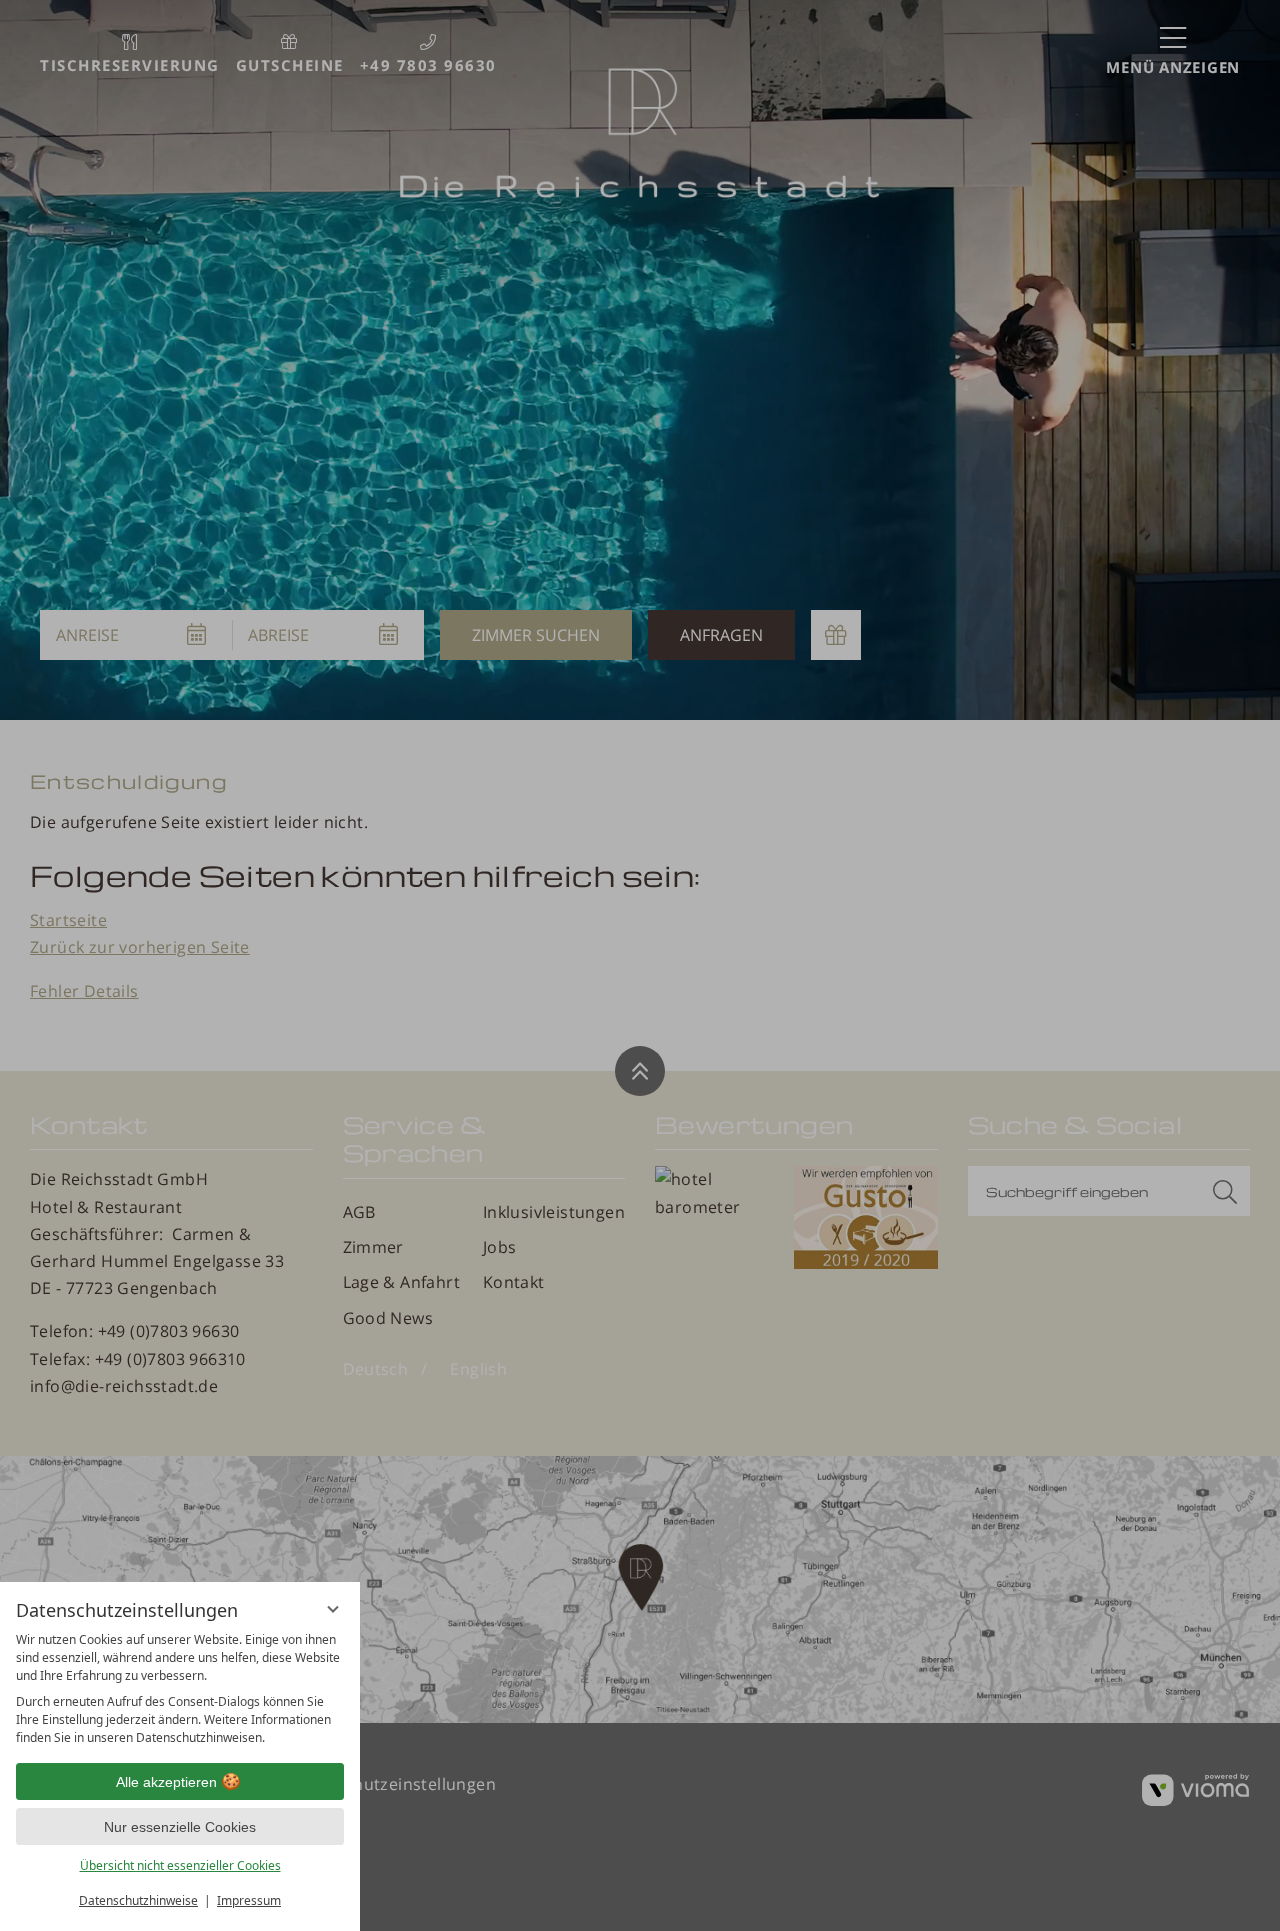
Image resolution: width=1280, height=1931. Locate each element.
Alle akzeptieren (166, 1782)
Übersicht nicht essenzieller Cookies (180, 1865)
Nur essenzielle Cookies (180, 1827)
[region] (180, 1689)
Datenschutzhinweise (138, 1900)
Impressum (249, 1900)
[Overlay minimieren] (333, 1609)
